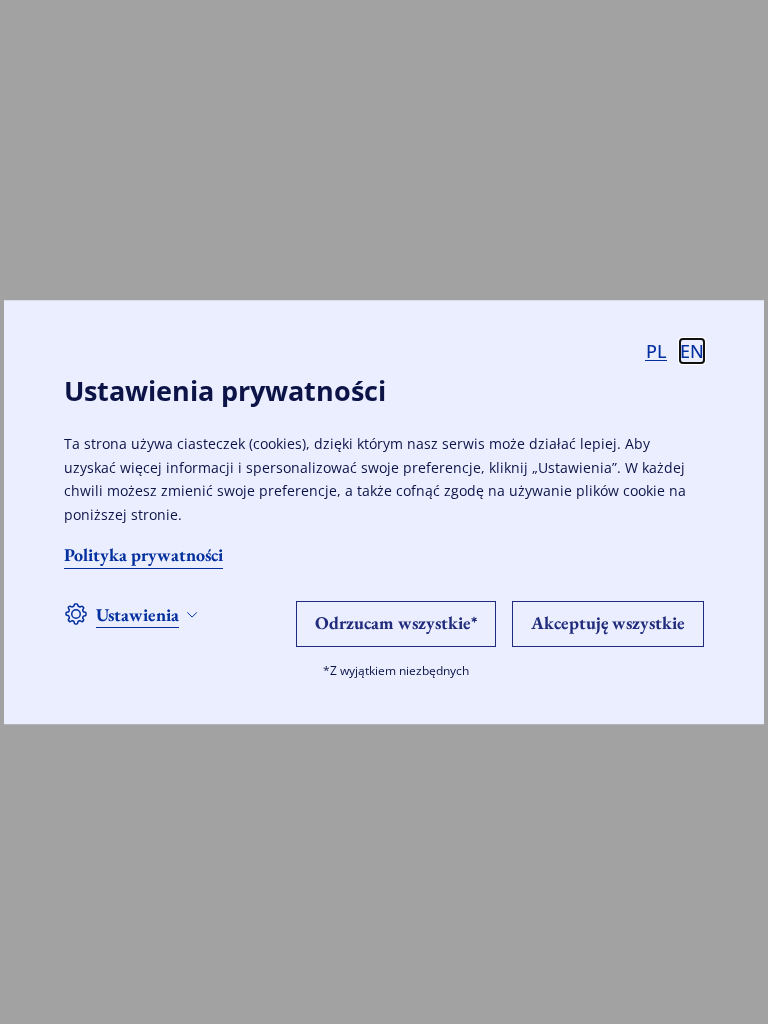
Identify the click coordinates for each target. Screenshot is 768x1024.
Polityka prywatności (143, 554)
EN (692, 350)
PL (656, 350)
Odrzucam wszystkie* (396, 622)
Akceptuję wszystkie (608, 622)
